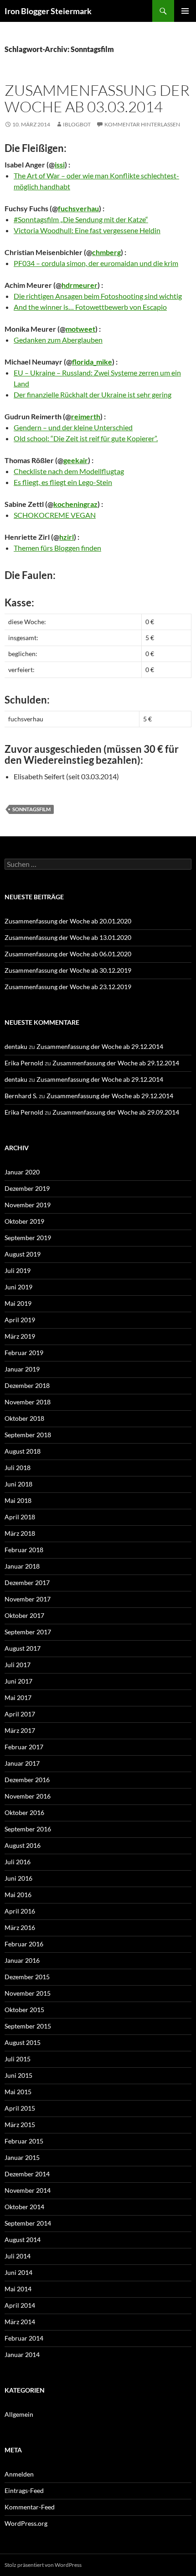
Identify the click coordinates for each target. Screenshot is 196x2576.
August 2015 (23, 2042)
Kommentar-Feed (30, 2507)
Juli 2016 (18, 1862)
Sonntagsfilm (31, 809)
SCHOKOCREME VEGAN (55, 515)
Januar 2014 (22, 2354)
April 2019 (20, 1320)
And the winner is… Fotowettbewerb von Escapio (90, 307)
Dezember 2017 (27, 1583)
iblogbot (77, 124)
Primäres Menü (185, 11)
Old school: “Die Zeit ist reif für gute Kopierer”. (86, 438)
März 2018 (20, 1533)
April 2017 (20, 1714)
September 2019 (28, 1238)
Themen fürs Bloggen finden (57, 548)
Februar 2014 (24, 2338)
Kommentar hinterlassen (142, 124)
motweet (80, 329)
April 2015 (20, 2108)
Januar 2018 (22, 1566)
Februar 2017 (24, 1747)
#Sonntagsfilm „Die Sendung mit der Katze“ (81, 219)
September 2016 (28, 1829)
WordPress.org (26, 2523)
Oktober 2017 (24, 1615)
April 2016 (20, 1911)
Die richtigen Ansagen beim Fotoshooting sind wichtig (98, 296)
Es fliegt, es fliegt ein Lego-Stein (63, 482)
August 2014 (23, 2240)
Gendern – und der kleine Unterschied (73, 427)
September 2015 (28, 2026)
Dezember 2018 (27, 1385)
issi (60, 164)
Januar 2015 (22, 2157)
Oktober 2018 (24, 1418)
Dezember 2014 (27, 2174)
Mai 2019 (18, 1303)
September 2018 (28, 1435)
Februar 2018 (24, 1550)
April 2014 (20, 2305)
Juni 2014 (18, 2272)
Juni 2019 (18, 1287)
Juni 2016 (18, 1878)
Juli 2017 (18, 1665)
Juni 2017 (18, 1681)
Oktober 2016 (24, 1812)
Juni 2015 (18, 2075)
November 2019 (28, 1205)
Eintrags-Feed (24, 2490)
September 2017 (28, 1632)
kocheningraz (75, 504)
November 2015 (28, 1993)
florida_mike (92, 362)
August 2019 (23, 1254)
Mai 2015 (18, 2092)
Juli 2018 (18, 1468)
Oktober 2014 (24, 2207)
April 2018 (20, 1517)
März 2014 (20, 2322)
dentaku (16, 1046)
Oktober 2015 (24, 2010)
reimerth (86, 416)
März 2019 (20, 1336)
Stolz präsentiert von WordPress (43, 2565)
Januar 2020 (22, 1172)
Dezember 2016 (27, 1780)
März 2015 (20, 2125)
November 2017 (28, 1599)
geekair (76, 460)
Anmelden (19, 2474)
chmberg (106, 252)
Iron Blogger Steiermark (48, 11)
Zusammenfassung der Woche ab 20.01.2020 (68, 921)
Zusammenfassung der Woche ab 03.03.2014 (97, 98)
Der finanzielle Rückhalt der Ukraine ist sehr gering (93, 394)
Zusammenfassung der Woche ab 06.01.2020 (68, 954)
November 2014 (28, 2190)
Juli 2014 (18, 2256)
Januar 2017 (22, 1763)
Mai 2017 (18, 1697)
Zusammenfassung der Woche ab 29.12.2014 (100, 1046)
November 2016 (28, 1796)
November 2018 (28, 1402)
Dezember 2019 (27, 1188)
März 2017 (20, 1730)
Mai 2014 (18, 2289)
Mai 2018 (18, 1500)
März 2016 (20, 1927)
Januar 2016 (22, 1960)
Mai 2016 (18, 1895)
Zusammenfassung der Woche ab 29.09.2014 (116, 1112)
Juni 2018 (18, 1484)
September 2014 (28, 2223)
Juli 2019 (18, 1270)
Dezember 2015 (27, 1977)
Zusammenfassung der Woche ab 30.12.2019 (68, 970)
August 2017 (23, 1648)
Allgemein (19, 2414)
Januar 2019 (22, 1369)
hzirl (67, 537)
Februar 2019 (24, 1353)
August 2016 (23, 1845)
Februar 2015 (24, 2141)
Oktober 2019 (24, 1221)
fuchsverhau (78, 208)
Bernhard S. (21, 1096)
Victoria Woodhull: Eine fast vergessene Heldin (87, 230)
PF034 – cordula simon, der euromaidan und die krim (96, 263)
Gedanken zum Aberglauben (58, 340)
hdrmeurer (80, 285)
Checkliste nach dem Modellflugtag (69, 471)
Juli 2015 (18, 2059)
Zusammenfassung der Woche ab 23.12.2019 (68, 987)
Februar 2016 (24, 1944)
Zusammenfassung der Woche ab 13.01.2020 (68, 937)
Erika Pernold (24, 1063)
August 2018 (23, 1451)
